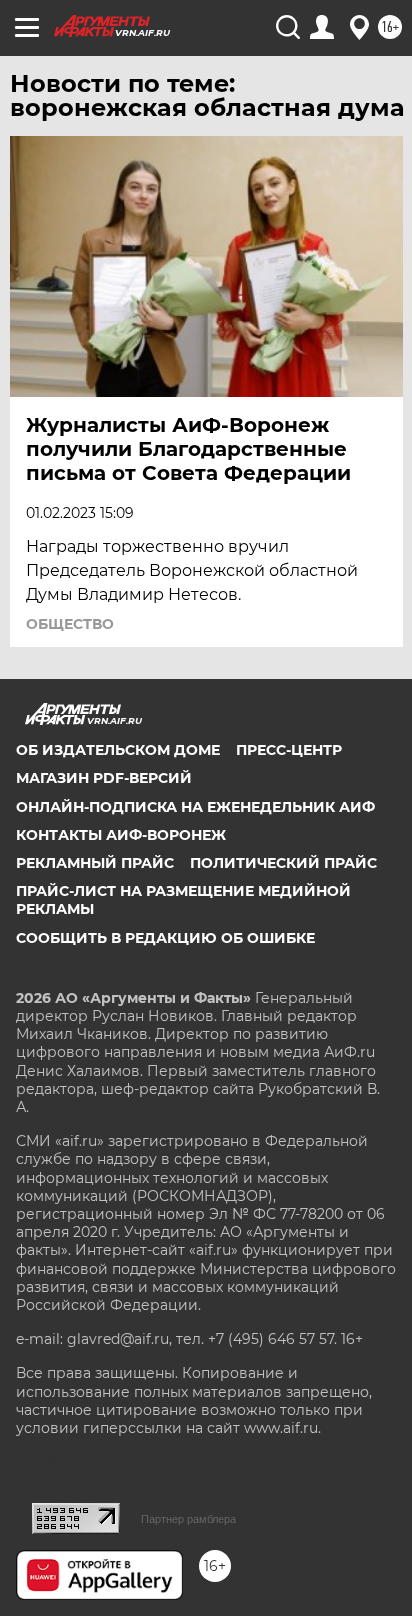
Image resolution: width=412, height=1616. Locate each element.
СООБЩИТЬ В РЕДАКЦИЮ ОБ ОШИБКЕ (165, 938)
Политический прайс (283, 863)
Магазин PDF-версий (104, 778)
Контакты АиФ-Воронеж (121, 835)
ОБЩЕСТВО (70, 624)
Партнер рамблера (188, 1519)
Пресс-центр (289, 750)
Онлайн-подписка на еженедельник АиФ (195, 807)
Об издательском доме (118, 750)
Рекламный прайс (95, 863)
